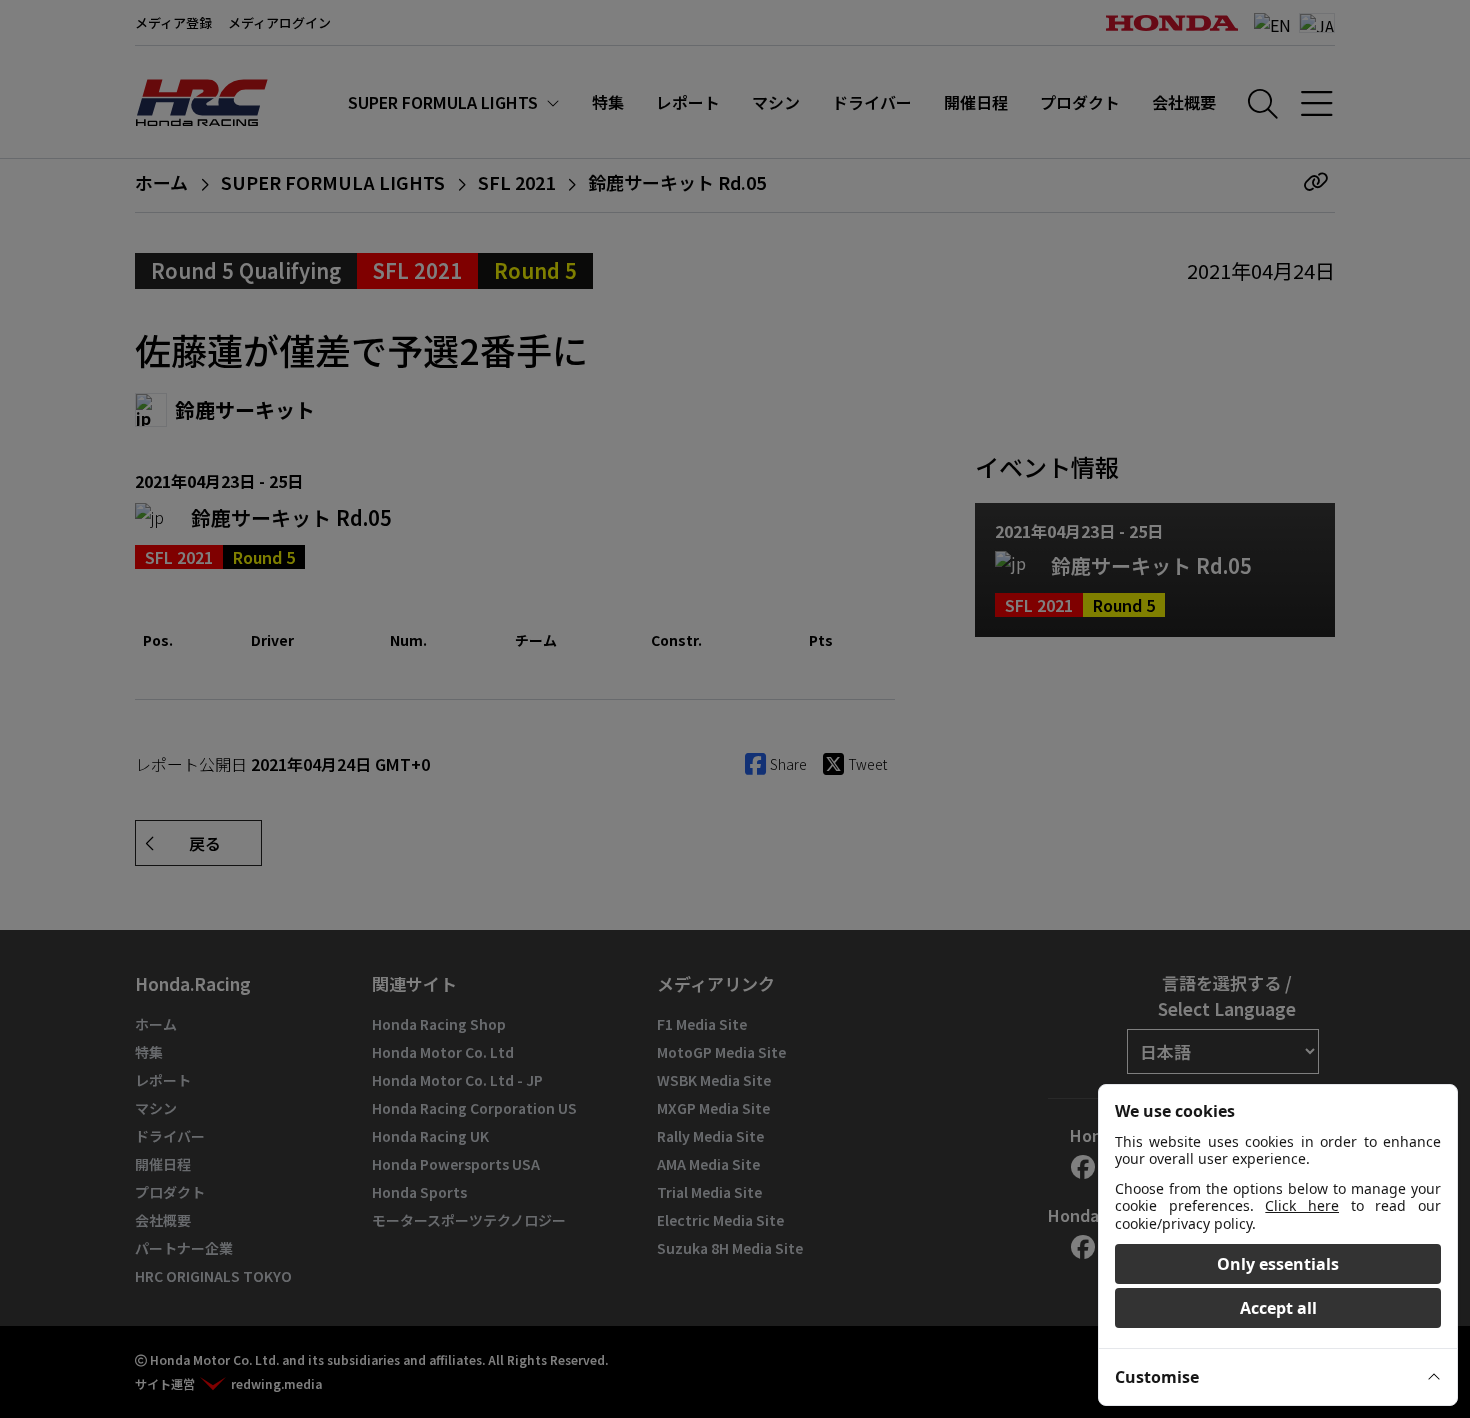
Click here (1302, 1205)
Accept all (1278, 1308)
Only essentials (1278, 1264)
